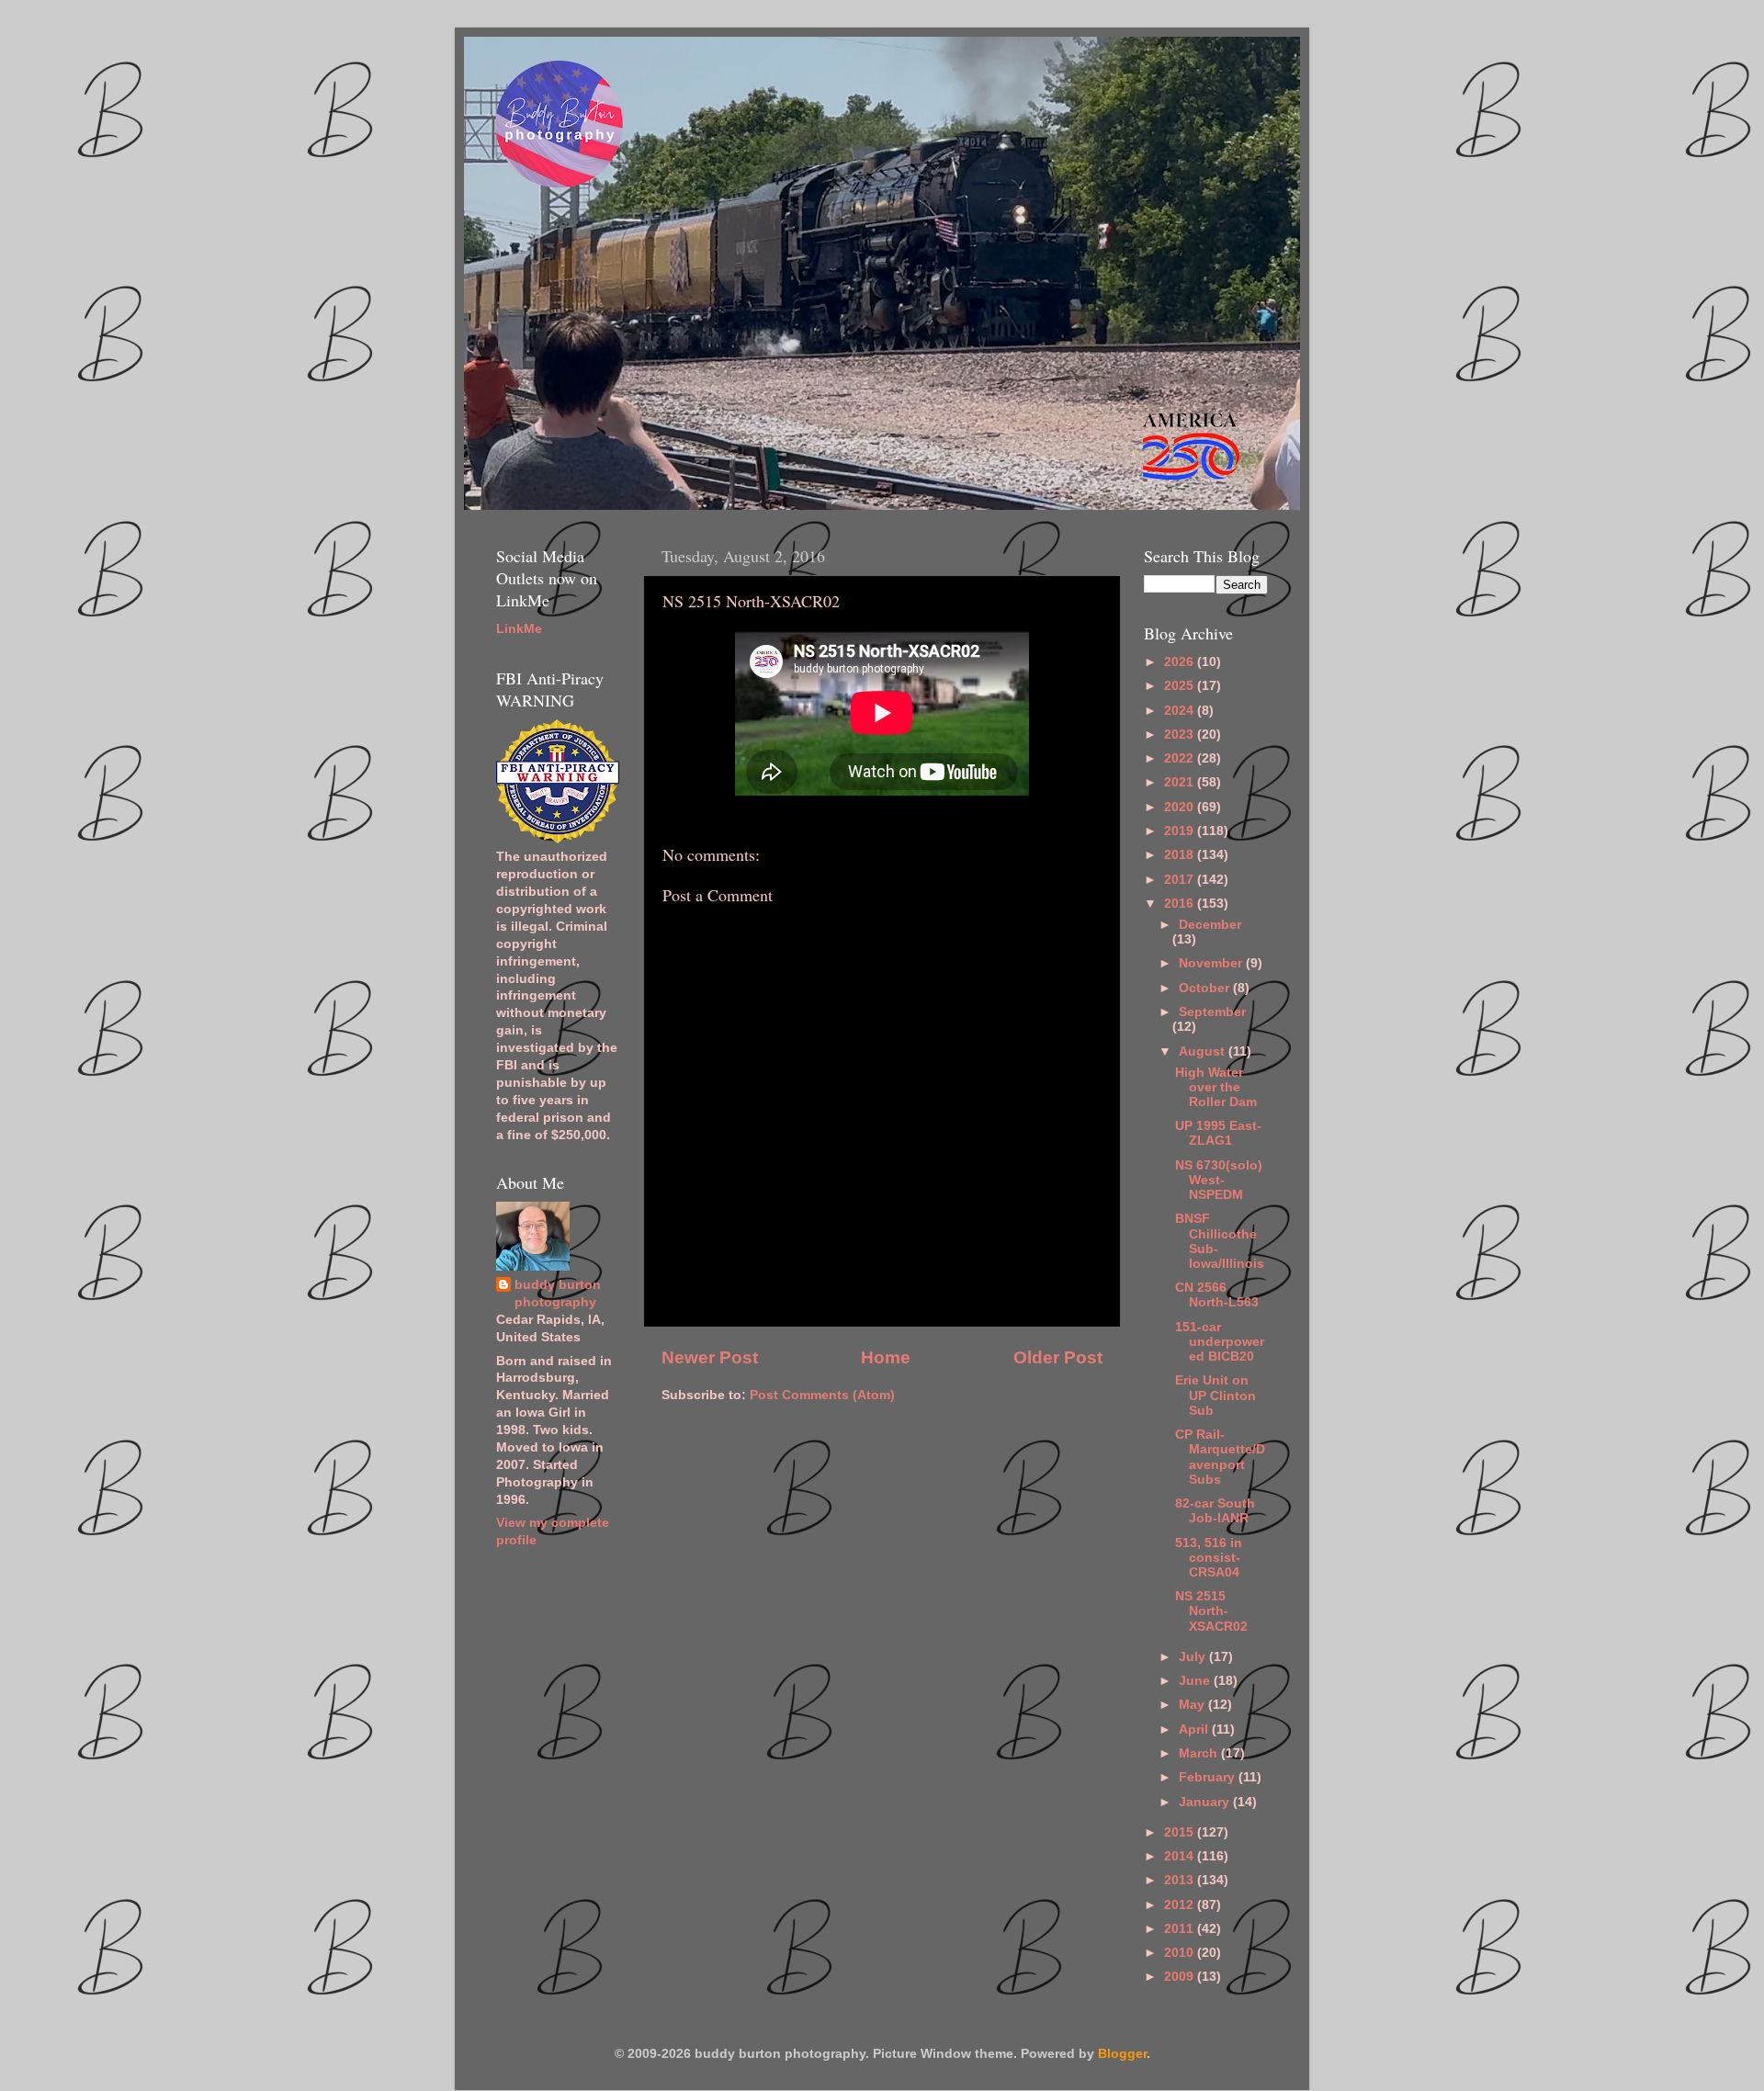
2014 (1181, 1856)
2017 (1181, 880)
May (1193, 1705)
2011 (1181, 1929)
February (1209, 1777)
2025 (1181, 686)
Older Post (1058, 1357)
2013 (1181, 1880)
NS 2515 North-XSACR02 (1211, 1611)
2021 (1181, 782)
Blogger (1122, 2054)
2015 (1181, 1832)
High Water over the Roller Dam (1216, 1087)
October (1206, 988)
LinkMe (519, 629)
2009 (1181, 1977)
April (1195, 1729)
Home (886, 1357)
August (1204, 1051)
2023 (1181, 735)
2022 (1181, 758)
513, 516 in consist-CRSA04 (1209, 1558)
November (1212, 963)
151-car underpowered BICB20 (1220, 1342)
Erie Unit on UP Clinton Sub (1216, 1395)
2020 (1181, 807)
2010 (1181, 1953)
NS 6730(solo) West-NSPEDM (1219, 1180)
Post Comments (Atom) (822, 1395)
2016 (1181, 904)
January (1206, 1802)
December (1210, 925)
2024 (1181, 711)
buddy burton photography (558, 1294)
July (1194, 1657)
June (1196, 1681)
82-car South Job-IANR (1215, 1511)
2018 (1181, 855)
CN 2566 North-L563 (1217, 1295)
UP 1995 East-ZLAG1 (1218, 1133)
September (1212, 1012)
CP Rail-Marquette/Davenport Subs (1220, 1457)
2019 (1181, 831)
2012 (1181, 1905)
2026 (1181, 662)
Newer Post (710, 1357)
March (1200, 1753)
